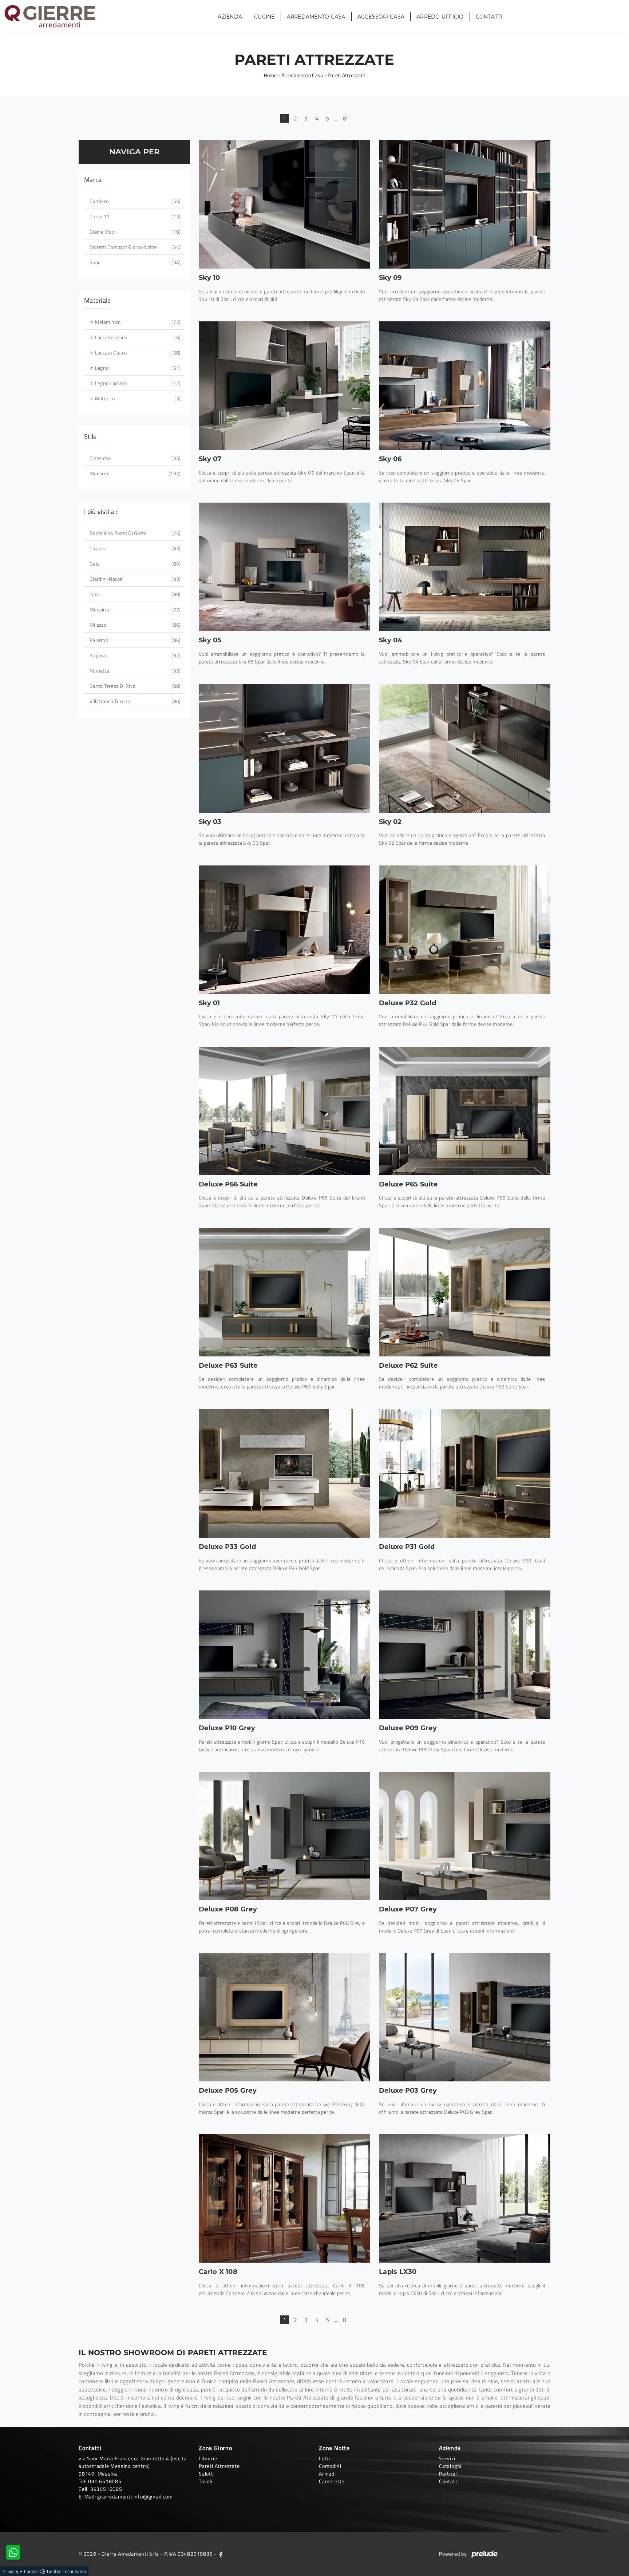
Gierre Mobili (134, 232)
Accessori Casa (381, 17)
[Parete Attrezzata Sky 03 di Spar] (284, 748)
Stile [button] (90, 437)
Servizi (447, 2458)
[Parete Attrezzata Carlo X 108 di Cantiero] (284, 2198)
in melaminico (134, 322)
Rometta (134, 671)
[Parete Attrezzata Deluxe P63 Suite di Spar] (284, 1292)
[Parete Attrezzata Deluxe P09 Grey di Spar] (465, 1655)
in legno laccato (134, 383)
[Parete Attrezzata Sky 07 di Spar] (284, 386)
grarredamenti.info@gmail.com (135, 2496)
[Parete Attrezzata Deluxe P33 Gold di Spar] (284, 1473)
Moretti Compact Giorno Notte (134, 247)
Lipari (134, 594)
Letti (325, 2458)
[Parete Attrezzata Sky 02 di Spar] (465, 748)
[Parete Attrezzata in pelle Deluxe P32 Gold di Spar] (465, 930)
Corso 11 (134, 216)
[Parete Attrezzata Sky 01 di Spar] (284, 930)
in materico (134, 398)
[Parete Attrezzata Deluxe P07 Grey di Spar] (465, 1836)
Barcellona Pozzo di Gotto (134, 533)
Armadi (327, 2474)
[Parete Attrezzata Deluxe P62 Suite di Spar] (465, 1292)
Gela (134, 564)
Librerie (208, 2458)
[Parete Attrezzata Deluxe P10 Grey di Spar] (284, 1655)
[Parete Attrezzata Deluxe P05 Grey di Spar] (284, 2017)
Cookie (31, 2571)
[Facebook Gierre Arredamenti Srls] (221, 2554)
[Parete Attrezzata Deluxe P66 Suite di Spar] (284, 1111)
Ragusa (134, 655)
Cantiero (134, 201)
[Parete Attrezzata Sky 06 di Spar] (465, 386)
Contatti (489, 17)
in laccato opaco (134, 352)
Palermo (134, 640)
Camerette (332, 2481)
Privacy (10, 2571)
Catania (134, 548)
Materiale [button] (97, 300)
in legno (134, 368)
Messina (134, 609)
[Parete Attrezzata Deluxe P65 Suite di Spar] (465, 1111)
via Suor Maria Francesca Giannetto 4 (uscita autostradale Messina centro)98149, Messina (133, 2466)
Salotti (207, 2474)
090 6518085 (105, 2481)
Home (270, 75)
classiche (134, 458)
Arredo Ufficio (440, 17)
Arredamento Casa (316, 17)
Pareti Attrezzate (346, 75)
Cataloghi (450, 2466)
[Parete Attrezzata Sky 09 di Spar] (465, 204)
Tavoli (206, 2481)
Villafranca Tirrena (134, 701)
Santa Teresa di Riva (134, 686)
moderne (134, 473)
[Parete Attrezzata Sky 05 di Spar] (284, 567)
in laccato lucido (134, 337)
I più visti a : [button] (101, 512)
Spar (134, 262)
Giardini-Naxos (134, 579)
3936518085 (106, 2489)
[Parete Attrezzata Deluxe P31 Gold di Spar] (465, 1473)
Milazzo (134, 625)
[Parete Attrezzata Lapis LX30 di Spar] (465, 2198)
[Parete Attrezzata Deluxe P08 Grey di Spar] (284, 1836)
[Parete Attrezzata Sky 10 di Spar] (284, 204)
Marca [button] (93, 180)
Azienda (230, 17)
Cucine (264, 17)
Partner (448, 2474)
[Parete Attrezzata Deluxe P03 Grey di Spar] (465, 2017)
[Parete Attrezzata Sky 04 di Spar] (465, 567)
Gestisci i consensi (66, 2571)
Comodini (330, 2466)
